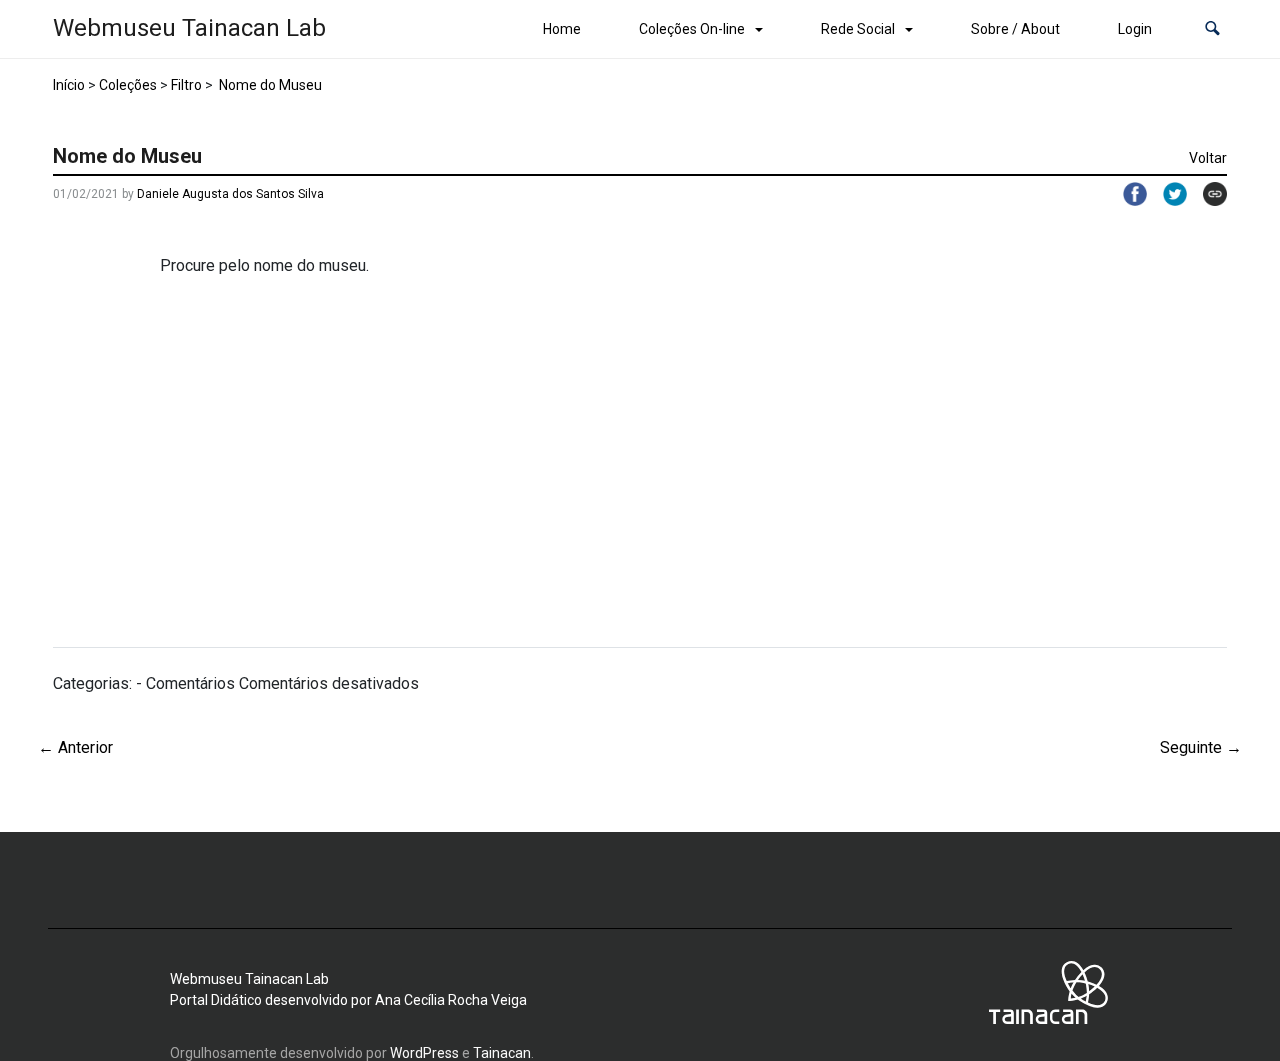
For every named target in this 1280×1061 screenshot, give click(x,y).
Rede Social (858, 29)
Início (69, 85)
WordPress (424, 1053)
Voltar (1208, 158)
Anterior (75, 747)
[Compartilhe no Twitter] (1167, 194)
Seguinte (1201, 747)
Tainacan (502, 1053)
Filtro (186, 85)
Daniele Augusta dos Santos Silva (230, 194)
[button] (1212, 29)
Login (1135, 29)
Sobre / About (1015, 29)
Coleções (128, 85)
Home (562, 29)
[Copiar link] (1207, 194)
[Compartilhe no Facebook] (1127, 194)
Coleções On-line (692, 29)
